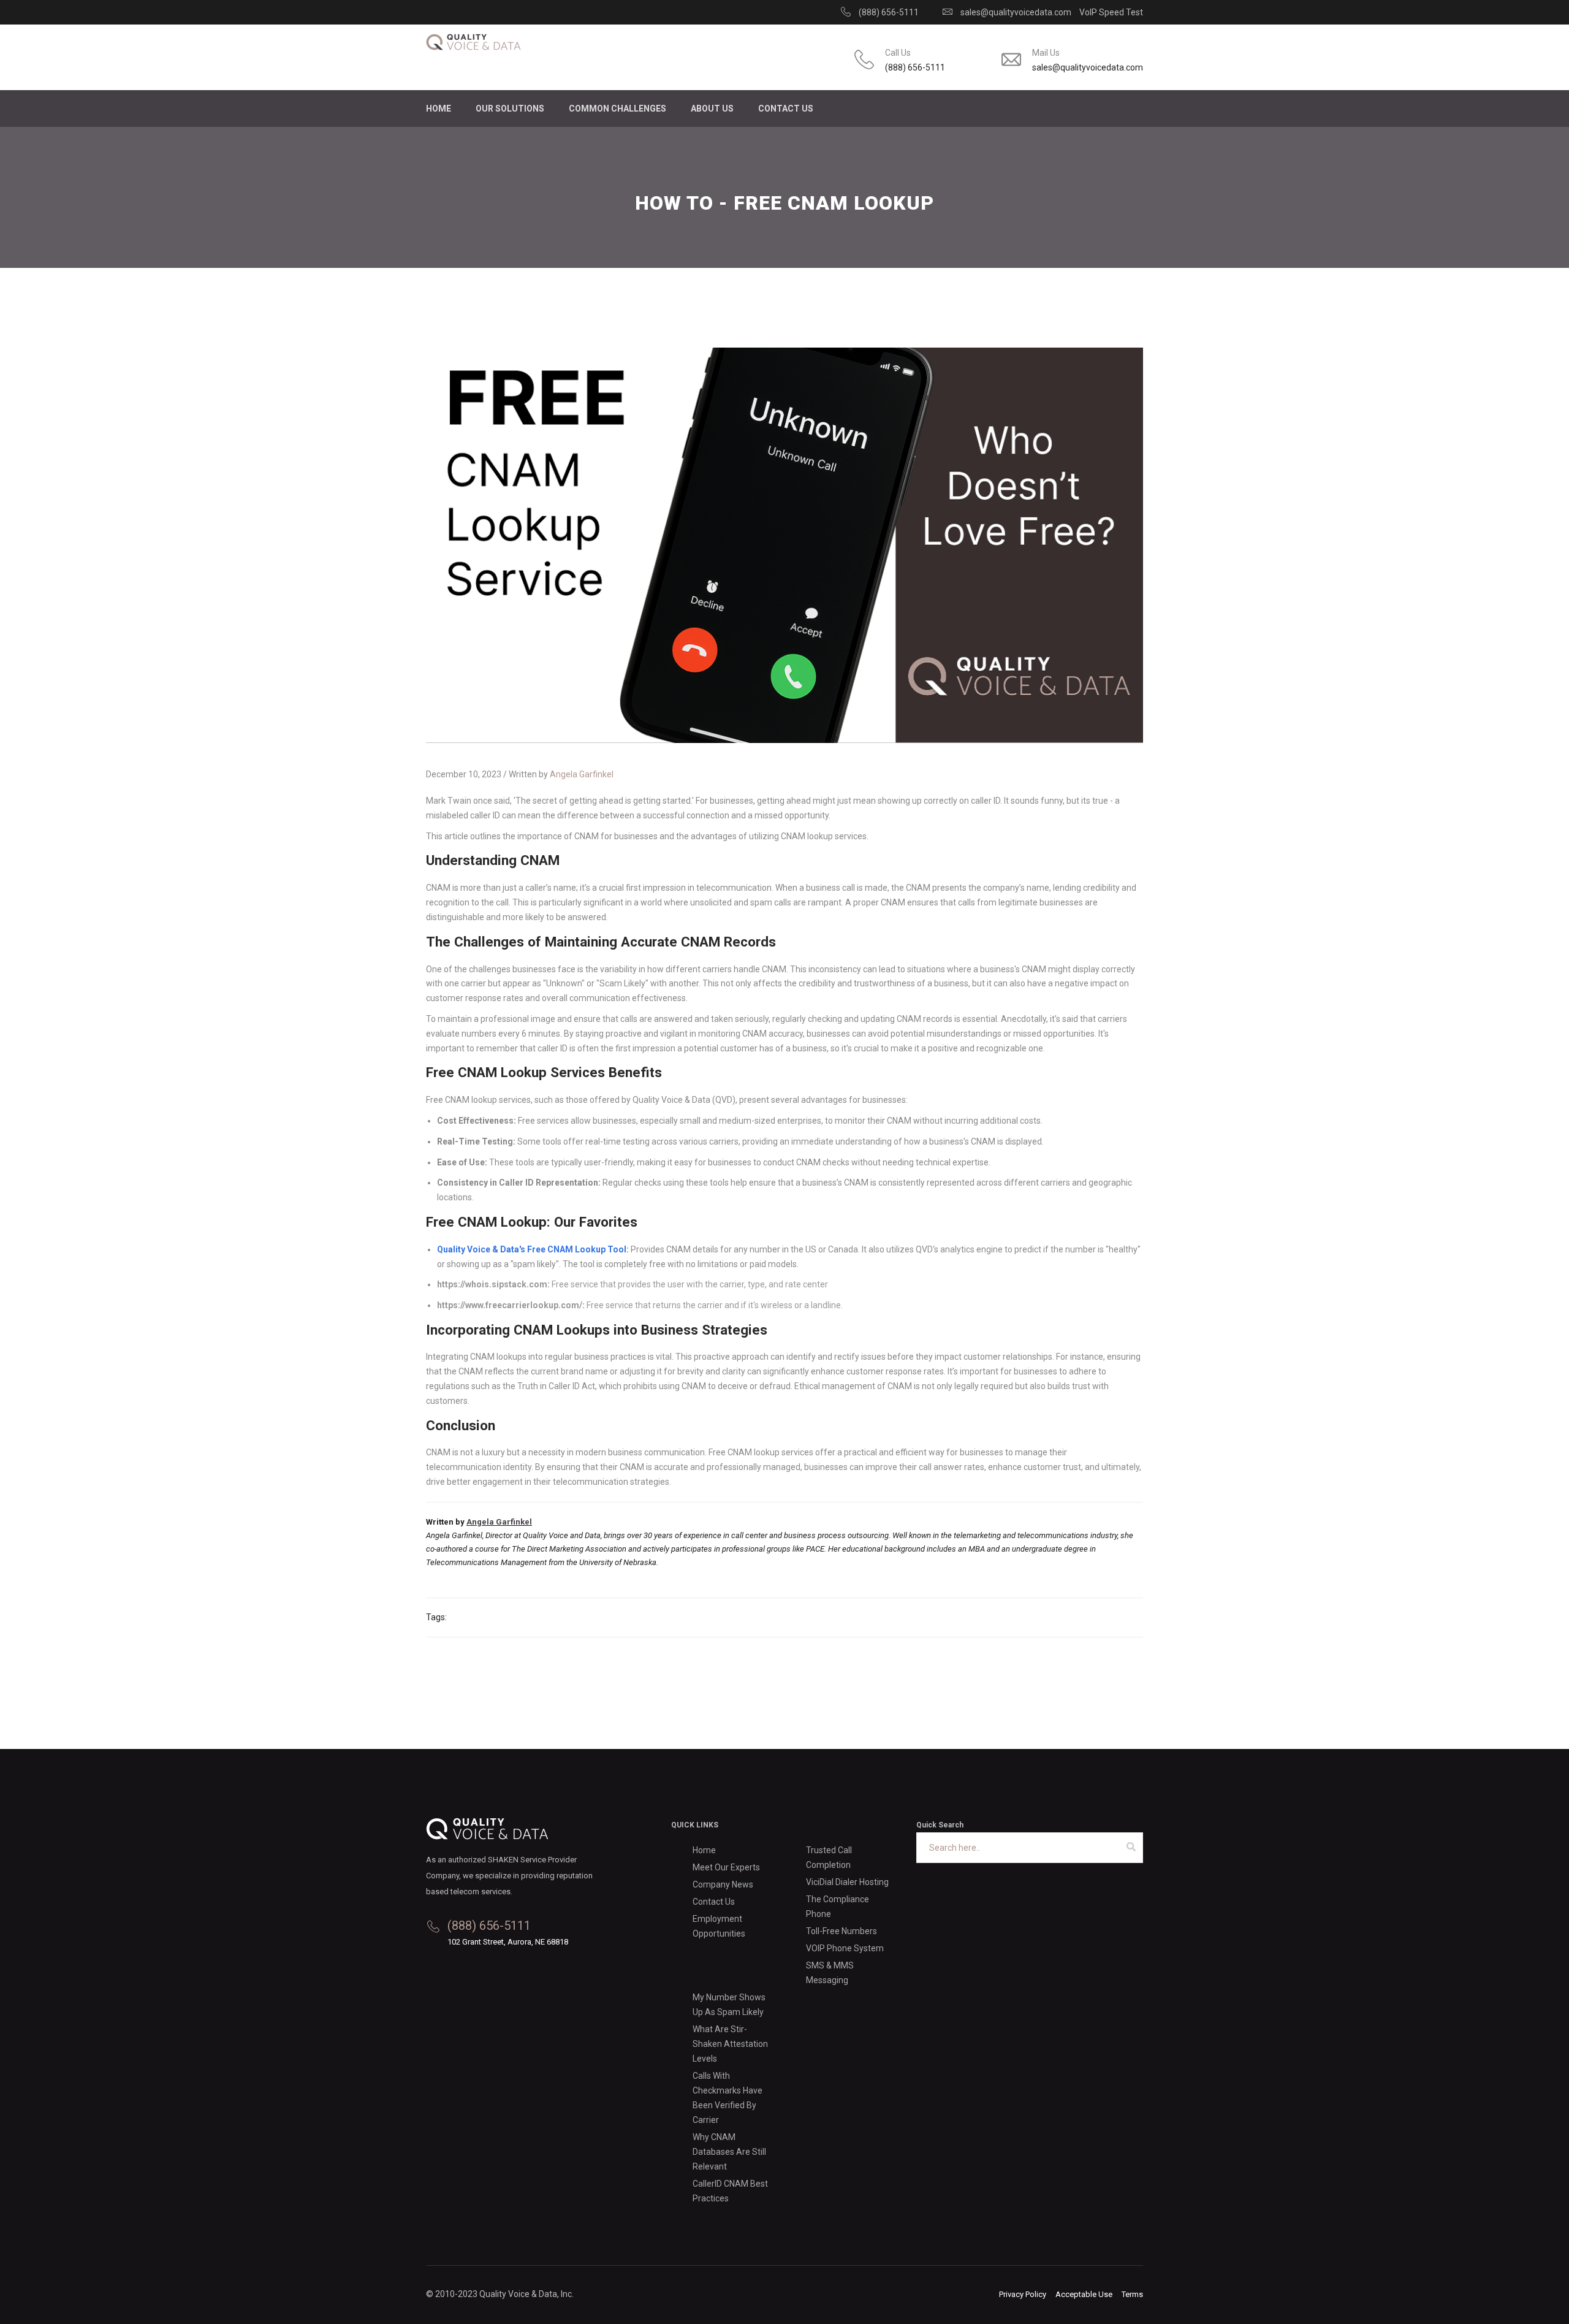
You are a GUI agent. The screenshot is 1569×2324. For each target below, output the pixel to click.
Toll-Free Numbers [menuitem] (841, 1931)
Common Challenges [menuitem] (617, 109)
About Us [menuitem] (712, 109)
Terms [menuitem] (1132, 2294)
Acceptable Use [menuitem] (1084, 2294)
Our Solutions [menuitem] (510, 109)
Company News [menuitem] (723, 1884)
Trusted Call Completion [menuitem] (829, 1857)
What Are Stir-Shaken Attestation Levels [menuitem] (730, 2044)
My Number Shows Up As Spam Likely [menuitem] (729, 2005)
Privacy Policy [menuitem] (1023, 2294)
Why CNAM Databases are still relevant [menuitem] (729, 2152)
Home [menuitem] (439, 109)
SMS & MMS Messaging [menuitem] (830, 1973)
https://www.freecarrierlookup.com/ (510, 1305)
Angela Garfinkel (582, 774)
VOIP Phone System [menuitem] (845, 1948)
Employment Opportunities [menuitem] (719, 1926)
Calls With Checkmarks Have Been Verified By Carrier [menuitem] (728, 2098)
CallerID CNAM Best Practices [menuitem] (730, 2191)
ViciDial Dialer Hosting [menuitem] (847, 1882)
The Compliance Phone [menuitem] (838, 1907)
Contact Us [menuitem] (786, 109)
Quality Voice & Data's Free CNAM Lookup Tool (532, 1249)
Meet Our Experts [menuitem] (726, 1867)
